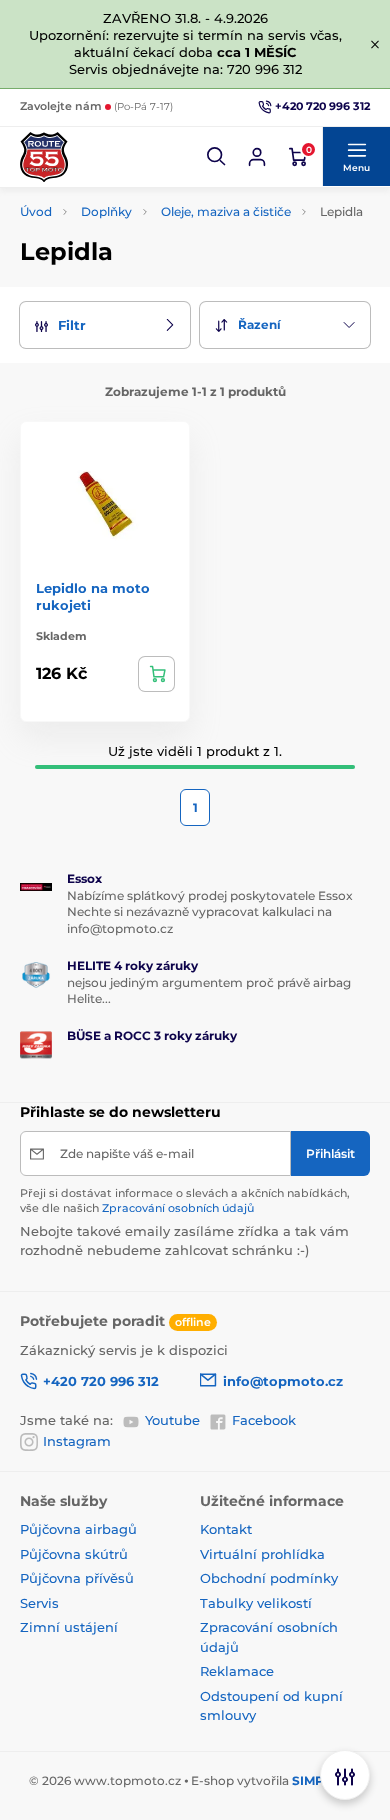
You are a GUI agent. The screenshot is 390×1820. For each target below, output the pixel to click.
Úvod (36, 211)
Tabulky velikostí (256, 1603)
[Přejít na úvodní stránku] (44, 157)
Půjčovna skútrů (74, 1554)
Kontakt (226, 1529)
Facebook (264, 1420)
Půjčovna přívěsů (77, 1578)
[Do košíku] (156, 674)
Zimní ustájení (69, 1627)
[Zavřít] (375, 44)
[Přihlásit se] (257, 157)
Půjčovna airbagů (78, 1529)
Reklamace (237, 1671)
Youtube (172, 1420)
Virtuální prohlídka (262, 1554)
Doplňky (106, 211)
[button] (217, 157)
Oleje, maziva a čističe (226, 211)
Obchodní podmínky (269, 1578)
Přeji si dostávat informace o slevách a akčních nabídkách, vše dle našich (185, 1200)
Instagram (77, 1441)
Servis (39, 1603)
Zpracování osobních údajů (178, 1208)
